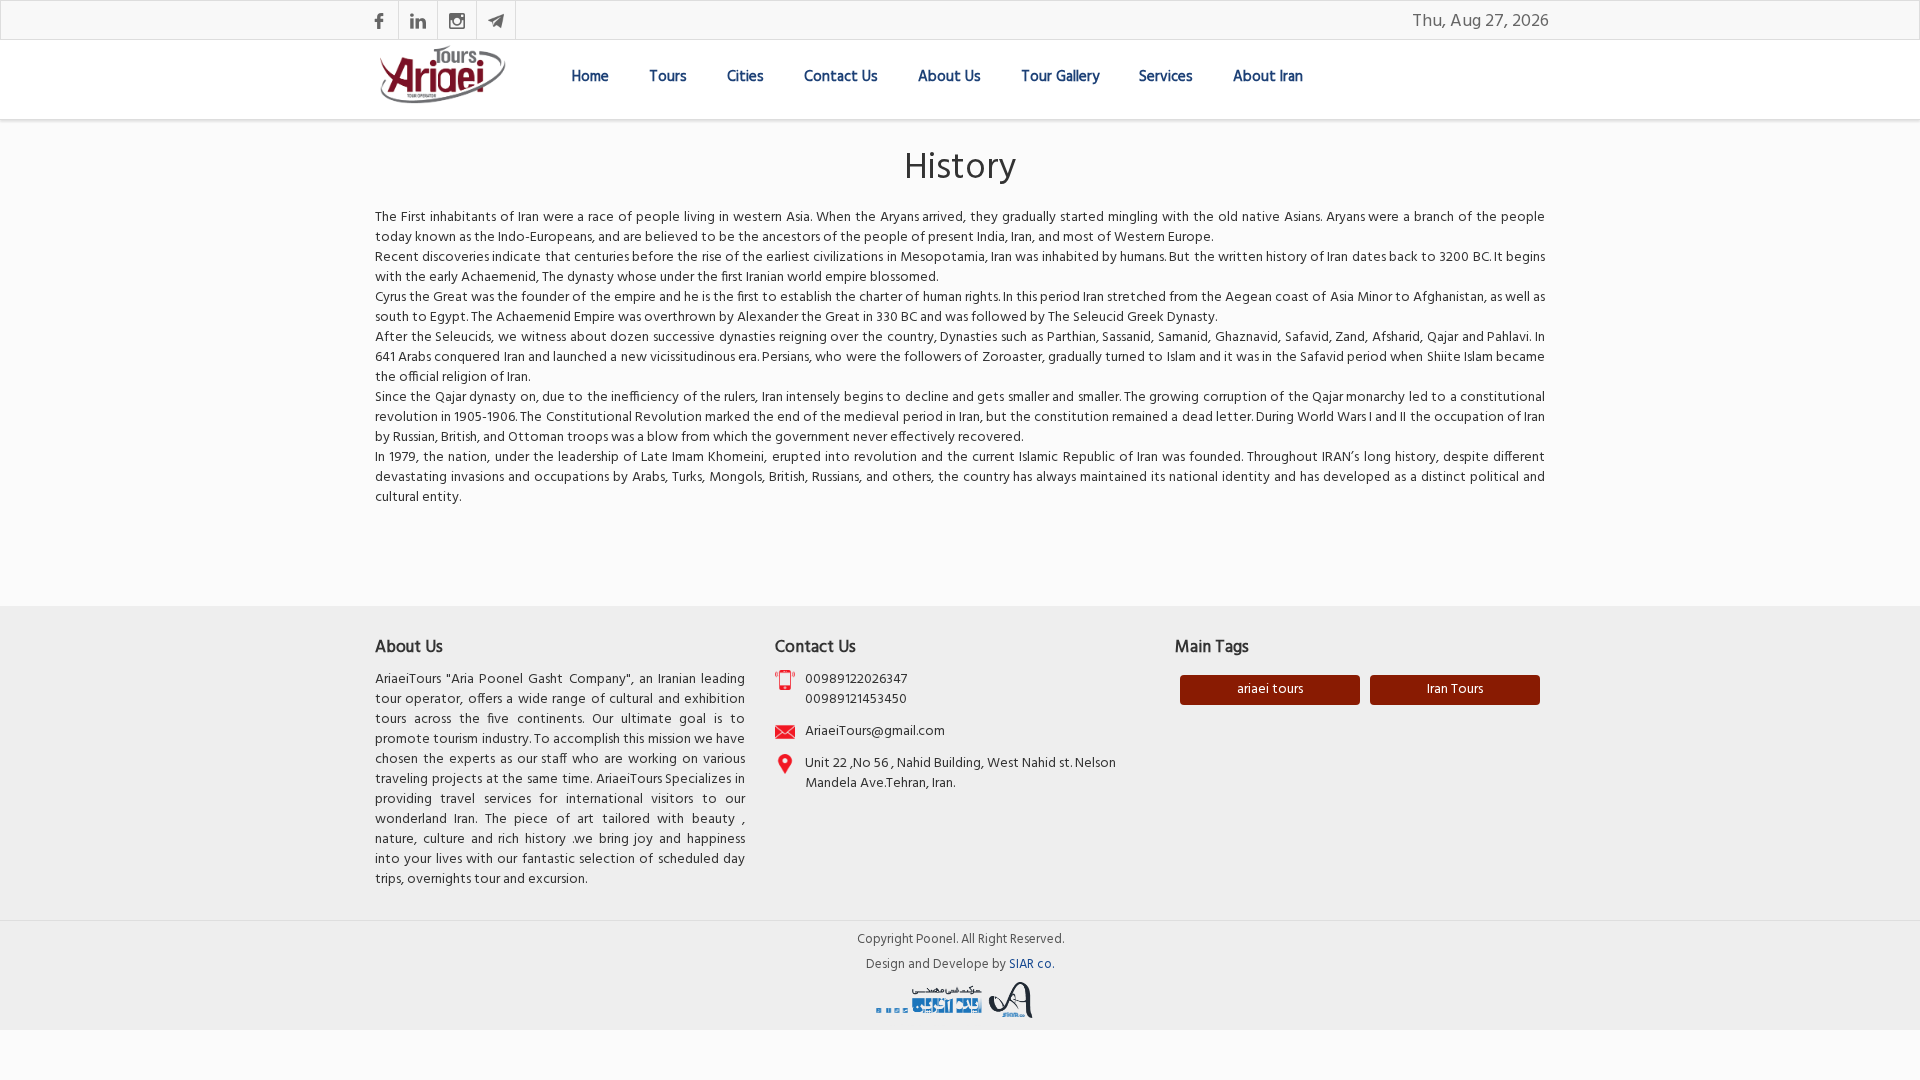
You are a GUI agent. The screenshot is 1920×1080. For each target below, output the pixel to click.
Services (1166, 77)
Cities (745, 77)
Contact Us (841, 77)
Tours (668, 77)
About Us (949, 77)
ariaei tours (1270, 689)
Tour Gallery (1060, 77)
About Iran (1268, 77)
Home (590, 77)
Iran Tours (1455, 689)
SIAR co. (1031, 964)
